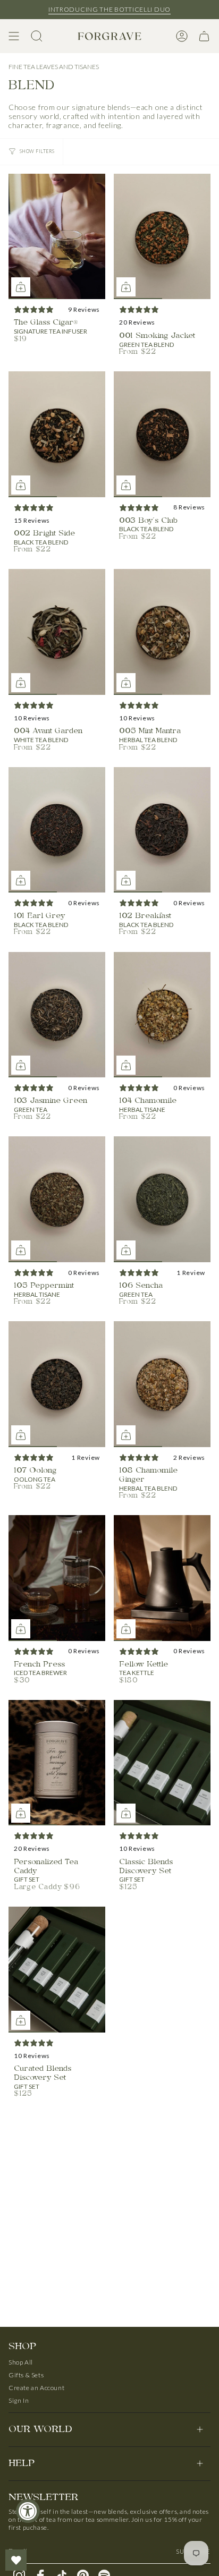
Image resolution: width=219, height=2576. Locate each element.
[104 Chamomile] (162, 1015)
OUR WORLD (40, 2430)
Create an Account (36, 2388)
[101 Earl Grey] (57, 830)
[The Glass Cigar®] (57, 237)
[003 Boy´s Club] (162, 434)
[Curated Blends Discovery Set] (57, 1970)
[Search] (37, 36)
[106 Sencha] (162, 1199)
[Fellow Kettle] (162, 1578)
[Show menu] (14, 36)
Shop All (21, 2362)
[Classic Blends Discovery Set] (162, 1763)
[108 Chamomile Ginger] (162, 1384)
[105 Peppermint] (57, 1199)
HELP (22, 2464)
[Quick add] (21, 287)
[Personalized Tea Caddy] (57, 1763)
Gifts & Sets (26, 2375)
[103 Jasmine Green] (57, 1015)
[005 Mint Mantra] (162, 632)
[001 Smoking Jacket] (162, 237)
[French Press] (57, 1578)
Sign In (19, 2400)
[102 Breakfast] (162, 830)
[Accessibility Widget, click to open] (28, 2511)
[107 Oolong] (57, 1384)
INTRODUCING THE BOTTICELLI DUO (109, 9)
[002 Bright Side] (57, 434)
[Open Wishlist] (16, 2560)
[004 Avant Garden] (57, 632)
